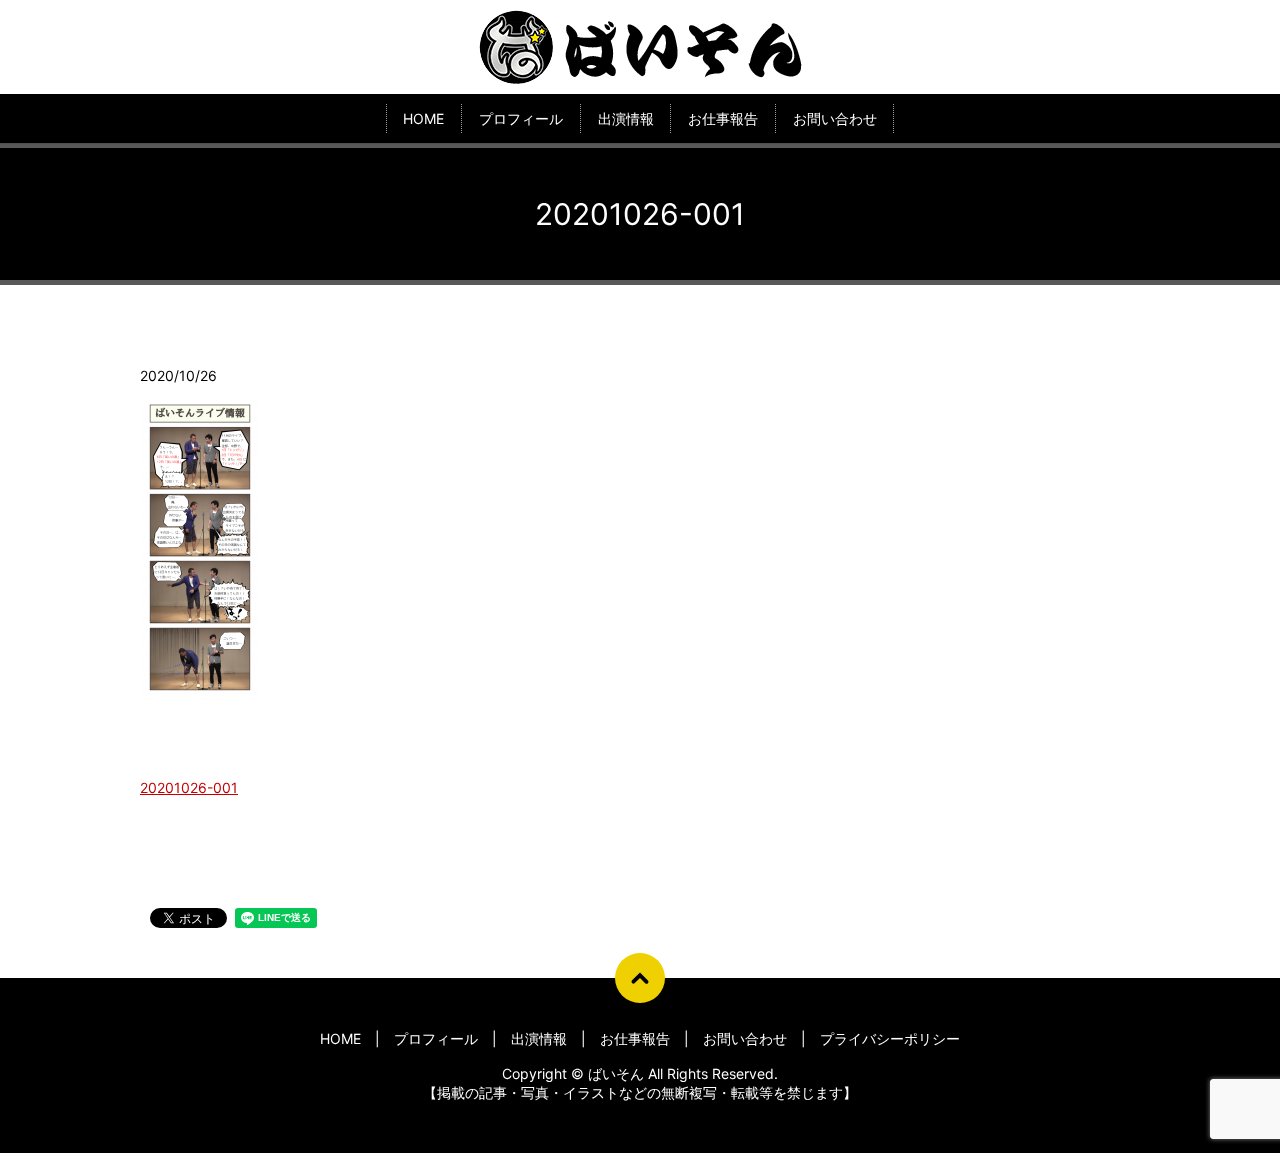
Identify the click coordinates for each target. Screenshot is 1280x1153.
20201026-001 (189, 787)
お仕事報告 (723, 118)
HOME (423, 118)
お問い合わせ (835, 118)
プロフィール (521, 118)
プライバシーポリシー (890, 1038)
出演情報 (626, 118)
